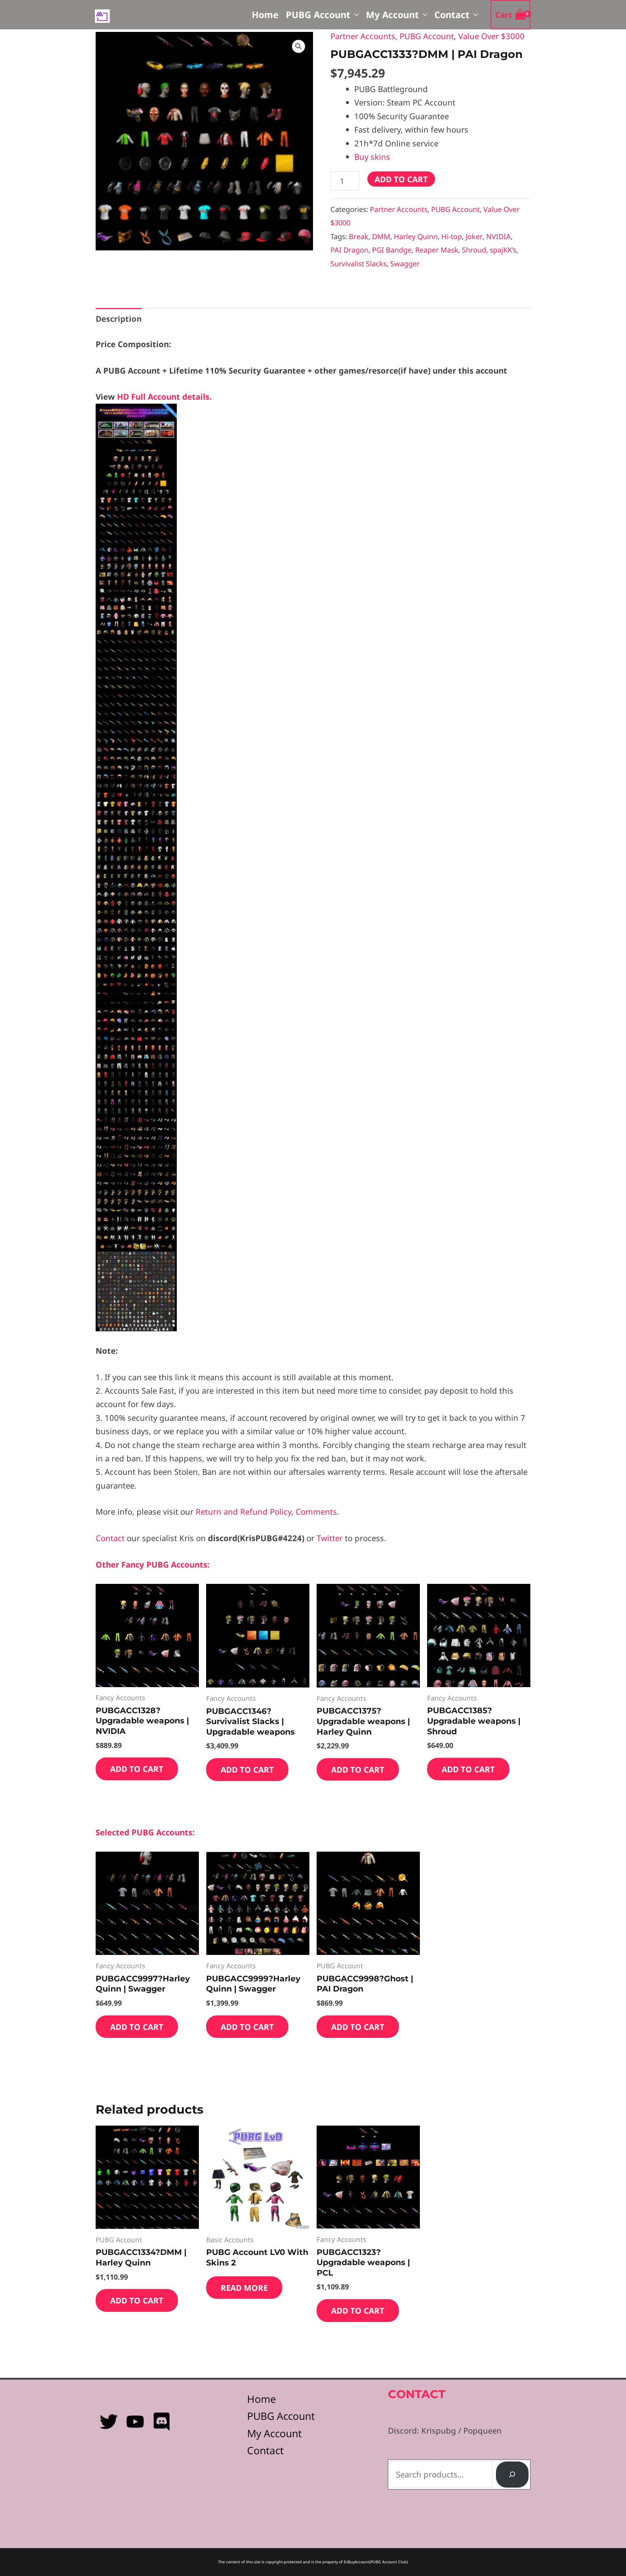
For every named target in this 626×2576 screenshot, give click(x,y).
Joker (474, 236)
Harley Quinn (416, 236)
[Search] (512, 2475)
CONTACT (417, 2394)
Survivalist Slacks (358, 264)
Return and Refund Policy (243, 1511)
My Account (392, 14)
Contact (452, 14)
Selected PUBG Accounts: (145, 1832)
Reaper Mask (437, 250)
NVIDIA (498, 236)
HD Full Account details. (164, 396)
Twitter (331, 1538)
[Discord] (162, 2422)
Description (119, 319)
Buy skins (372, 157)
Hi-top (452, 236)
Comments (316, 1511)
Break (359, 236)
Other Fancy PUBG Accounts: (153, 1564)
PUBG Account (318, 14)
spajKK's (503, 250)
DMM (381, 236)
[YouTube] (135, 2422)
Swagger (405, 264)
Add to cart (401, 179)
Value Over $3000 (491, 36)
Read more (244, 2288)
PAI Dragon (349, 250)
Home (265, 14)
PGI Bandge (392, 250)
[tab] (119, 319)
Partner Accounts (363, 36)
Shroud (474, 250)
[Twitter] (109, 2422)
